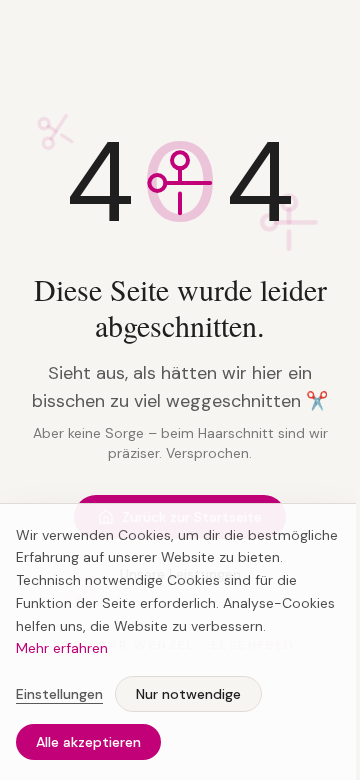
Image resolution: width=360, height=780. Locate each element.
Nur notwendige (188, 694)
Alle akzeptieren (88, 742)
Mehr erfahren (62, 648)
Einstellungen (59, 694)
